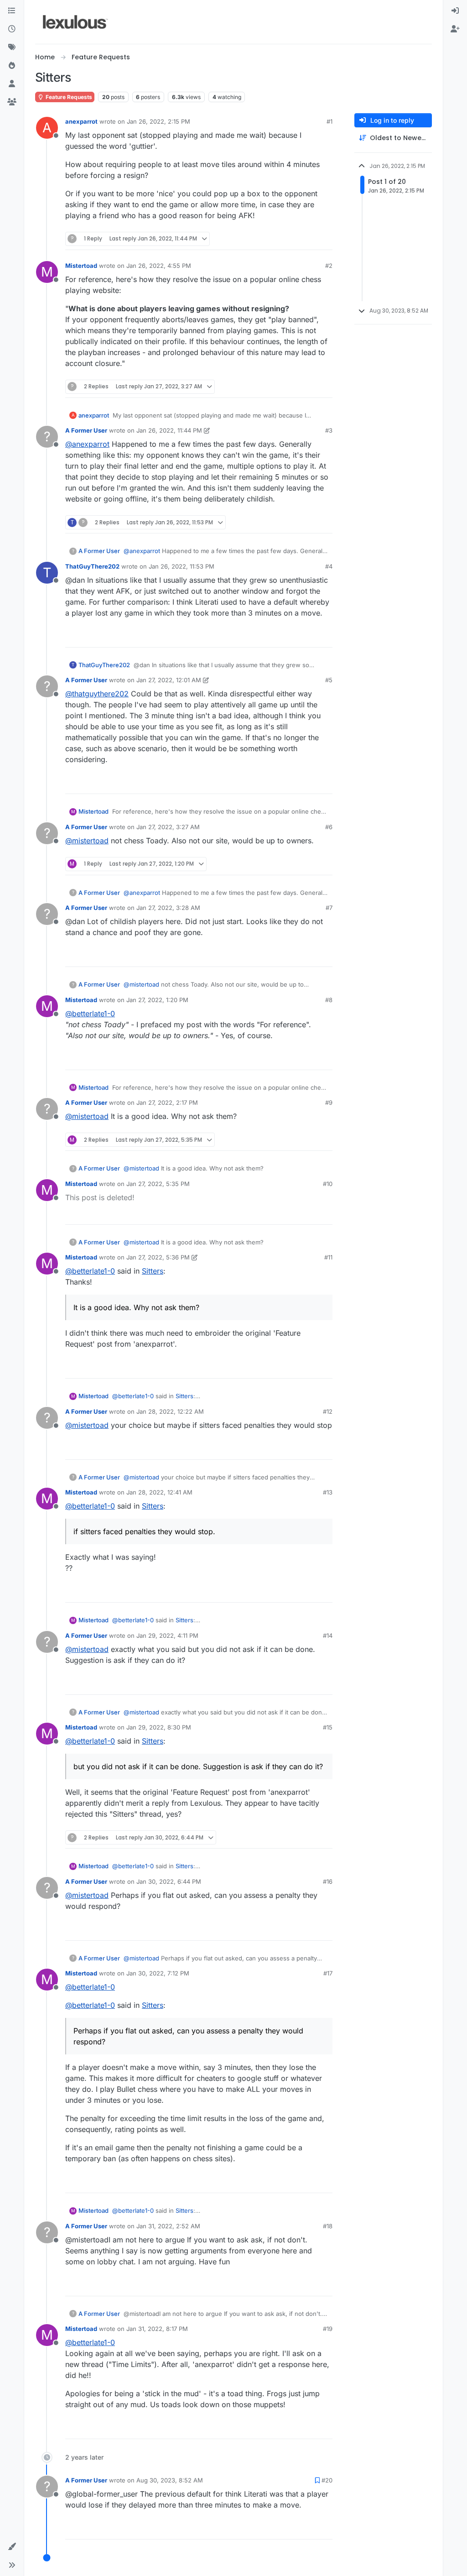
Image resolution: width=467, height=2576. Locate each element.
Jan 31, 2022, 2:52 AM (168, 2226)
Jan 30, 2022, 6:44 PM (169, 1881)
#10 (328, 1184)
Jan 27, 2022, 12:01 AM (169, 680)
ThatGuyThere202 (92, 566)
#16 (328, 1881)
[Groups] (12, 102)
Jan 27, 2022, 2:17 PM (167, 1103)
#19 (328, 2329)
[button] (12, 2547)
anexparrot (81, 121)
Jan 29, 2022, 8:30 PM (159, 1727)
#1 (329, 121)
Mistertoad (81, 266)
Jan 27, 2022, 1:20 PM (157, 1000)
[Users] (12, 84)
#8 (329, 1000)
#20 (327, 2480)
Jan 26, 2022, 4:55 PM (159, 266)
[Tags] (12, 47)
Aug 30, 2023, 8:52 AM (170, 2480)
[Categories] (12, 11)
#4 (329, 566)
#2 (329, 266)
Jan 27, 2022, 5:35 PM (158, 1184)
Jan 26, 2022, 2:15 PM (158, 121)
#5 (329, 680)
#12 (328, 1411)
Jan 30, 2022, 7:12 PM (158, 1973)
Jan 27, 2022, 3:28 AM (168, 908)
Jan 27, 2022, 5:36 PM (158, 1257)
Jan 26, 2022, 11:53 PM (182, 566)
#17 (328, 1973)
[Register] (455, 29)
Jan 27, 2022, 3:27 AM (168, 827)
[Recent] (12, 29)
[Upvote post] (292, 239)
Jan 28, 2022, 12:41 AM (159, 1492)
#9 (329, 1103)
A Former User (86, 430)
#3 (329, 430)
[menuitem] (455, 11)
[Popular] (12, 66)
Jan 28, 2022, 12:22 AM (170, 1411)
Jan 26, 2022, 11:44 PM (169, 430)
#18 (328, 2226)
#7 (329, 908)
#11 (328, 1257)
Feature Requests (68, 97)
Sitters (153, 1271)
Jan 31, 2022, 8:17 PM (157, 2329)
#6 (329, 827)
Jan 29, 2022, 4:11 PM (167, 1635)
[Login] (455, 11)
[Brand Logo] (75, 22)
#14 (328, 1635)
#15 (328, 1727)
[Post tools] (324, 239)
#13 (328, 1492)
